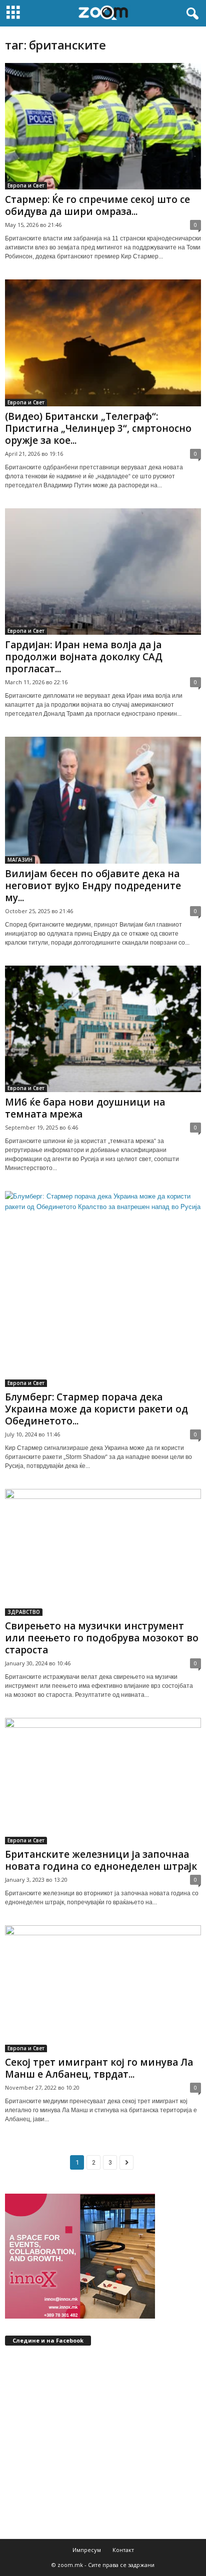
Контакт (123, 2550)
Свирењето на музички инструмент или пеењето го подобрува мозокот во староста (102, 1638)
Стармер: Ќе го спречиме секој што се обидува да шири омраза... (97, 205)
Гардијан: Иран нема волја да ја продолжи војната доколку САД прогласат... (84, 657)
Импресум (87, 2550)
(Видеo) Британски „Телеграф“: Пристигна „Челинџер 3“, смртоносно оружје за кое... (98, 428)
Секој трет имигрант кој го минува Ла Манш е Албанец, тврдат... (99, 2068)
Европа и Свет (26, 185)
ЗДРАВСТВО (24, 1612)
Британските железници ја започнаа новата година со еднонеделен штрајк (101, 1860)
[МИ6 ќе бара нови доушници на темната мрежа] (103, 1029)
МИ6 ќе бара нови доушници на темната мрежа (85, 1108)
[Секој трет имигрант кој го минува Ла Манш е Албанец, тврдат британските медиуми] (103, 1988)
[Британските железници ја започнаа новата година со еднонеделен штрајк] (103, 1781)
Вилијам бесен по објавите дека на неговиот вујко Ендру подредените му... (93, 886)
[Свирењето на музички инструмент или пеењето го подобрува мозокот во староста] (103, 1552)
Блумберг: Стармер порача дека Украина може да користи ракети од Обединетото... (96, 1409)
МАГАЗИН (20, 860)
